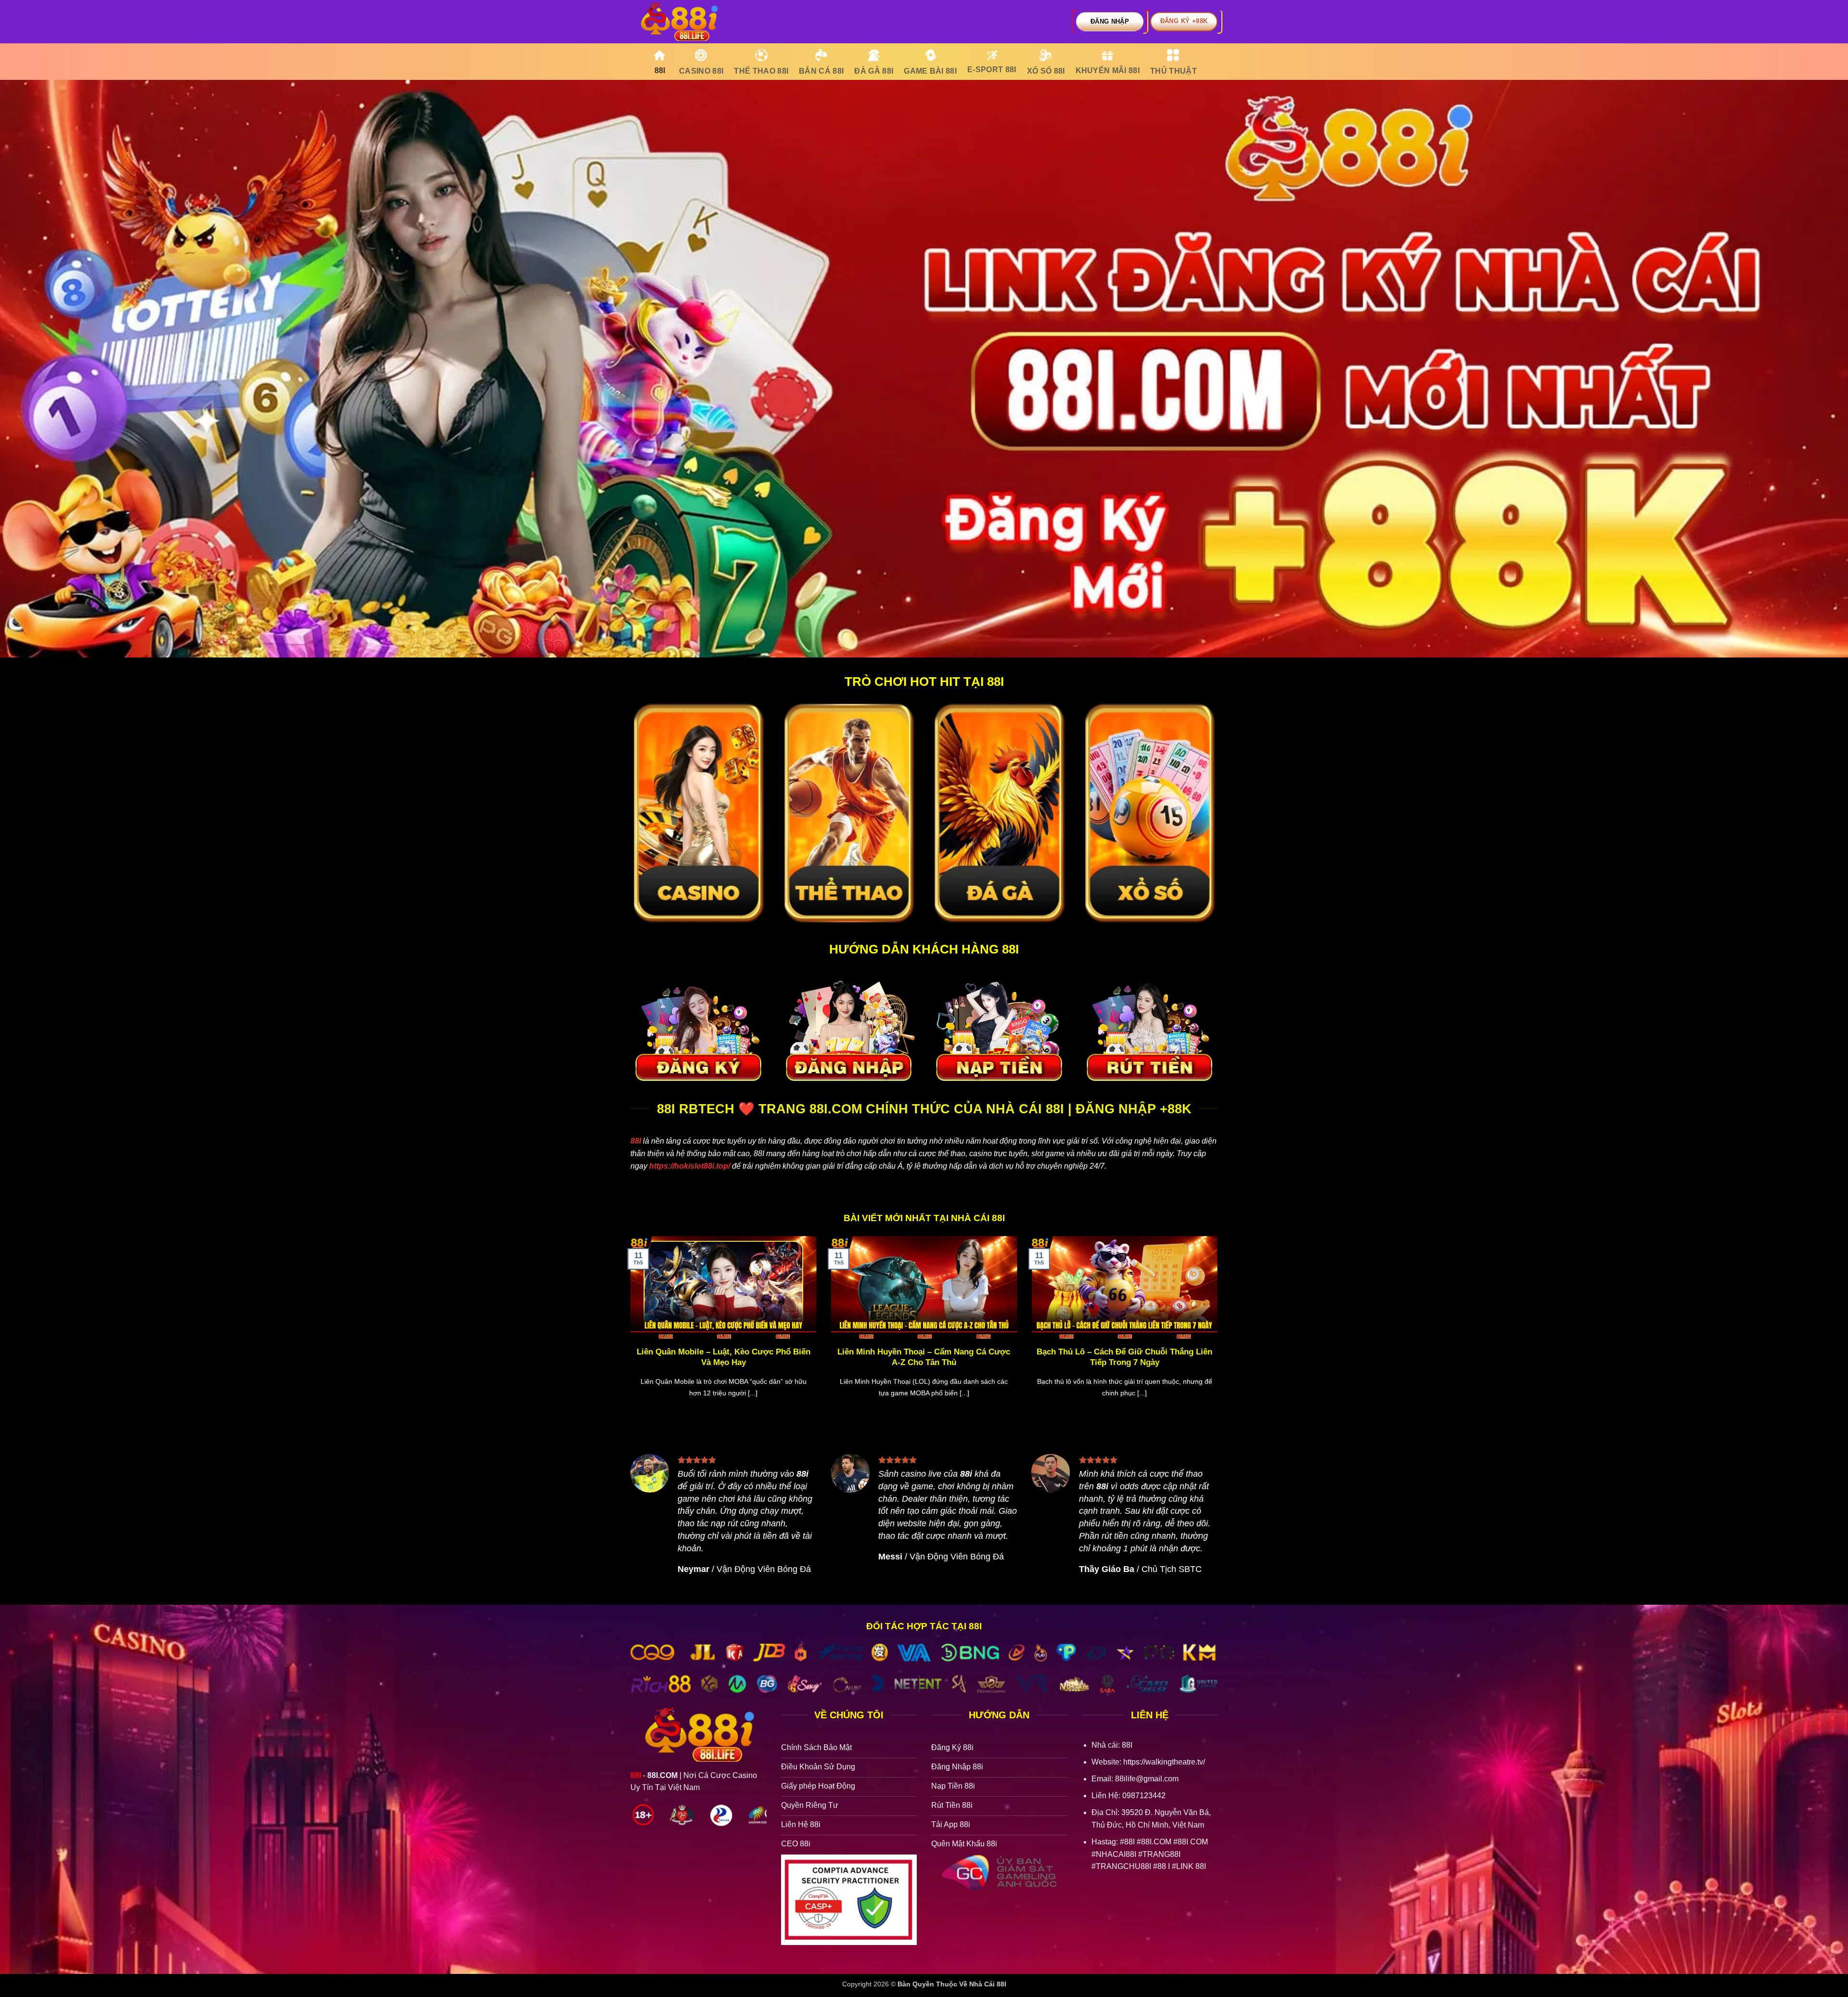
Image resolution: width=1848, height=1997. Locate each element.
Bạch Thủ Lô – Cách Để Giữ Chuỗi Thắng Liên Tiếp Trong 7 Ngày (1124, 1357)
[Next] (1219, 1329)
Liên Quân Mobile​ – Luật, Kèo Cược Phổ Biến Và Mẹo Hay (724, 1357)
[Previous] (629, 1329)
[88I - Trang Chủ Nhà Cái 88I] (679, 22)
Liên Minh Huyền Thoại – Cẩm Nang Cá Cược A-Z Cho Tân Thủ (924, 1357)
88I (636, 1141)
